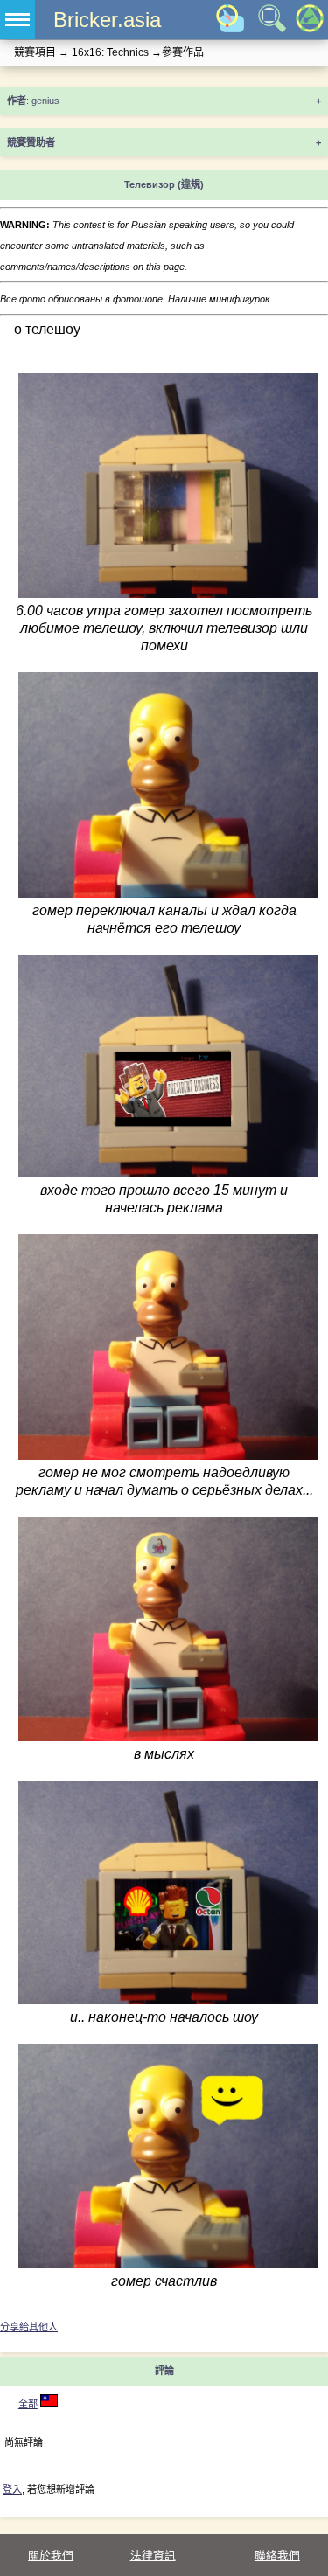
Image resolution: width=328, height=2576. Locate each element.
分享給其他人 (29, 2327)
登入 (12, 2489)
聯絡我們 (277, 2555)
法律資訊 (153, 2555)
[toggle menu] (17, 20)
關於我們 (51, 2555)
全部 (28, 2404)
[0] (49, 2404)
